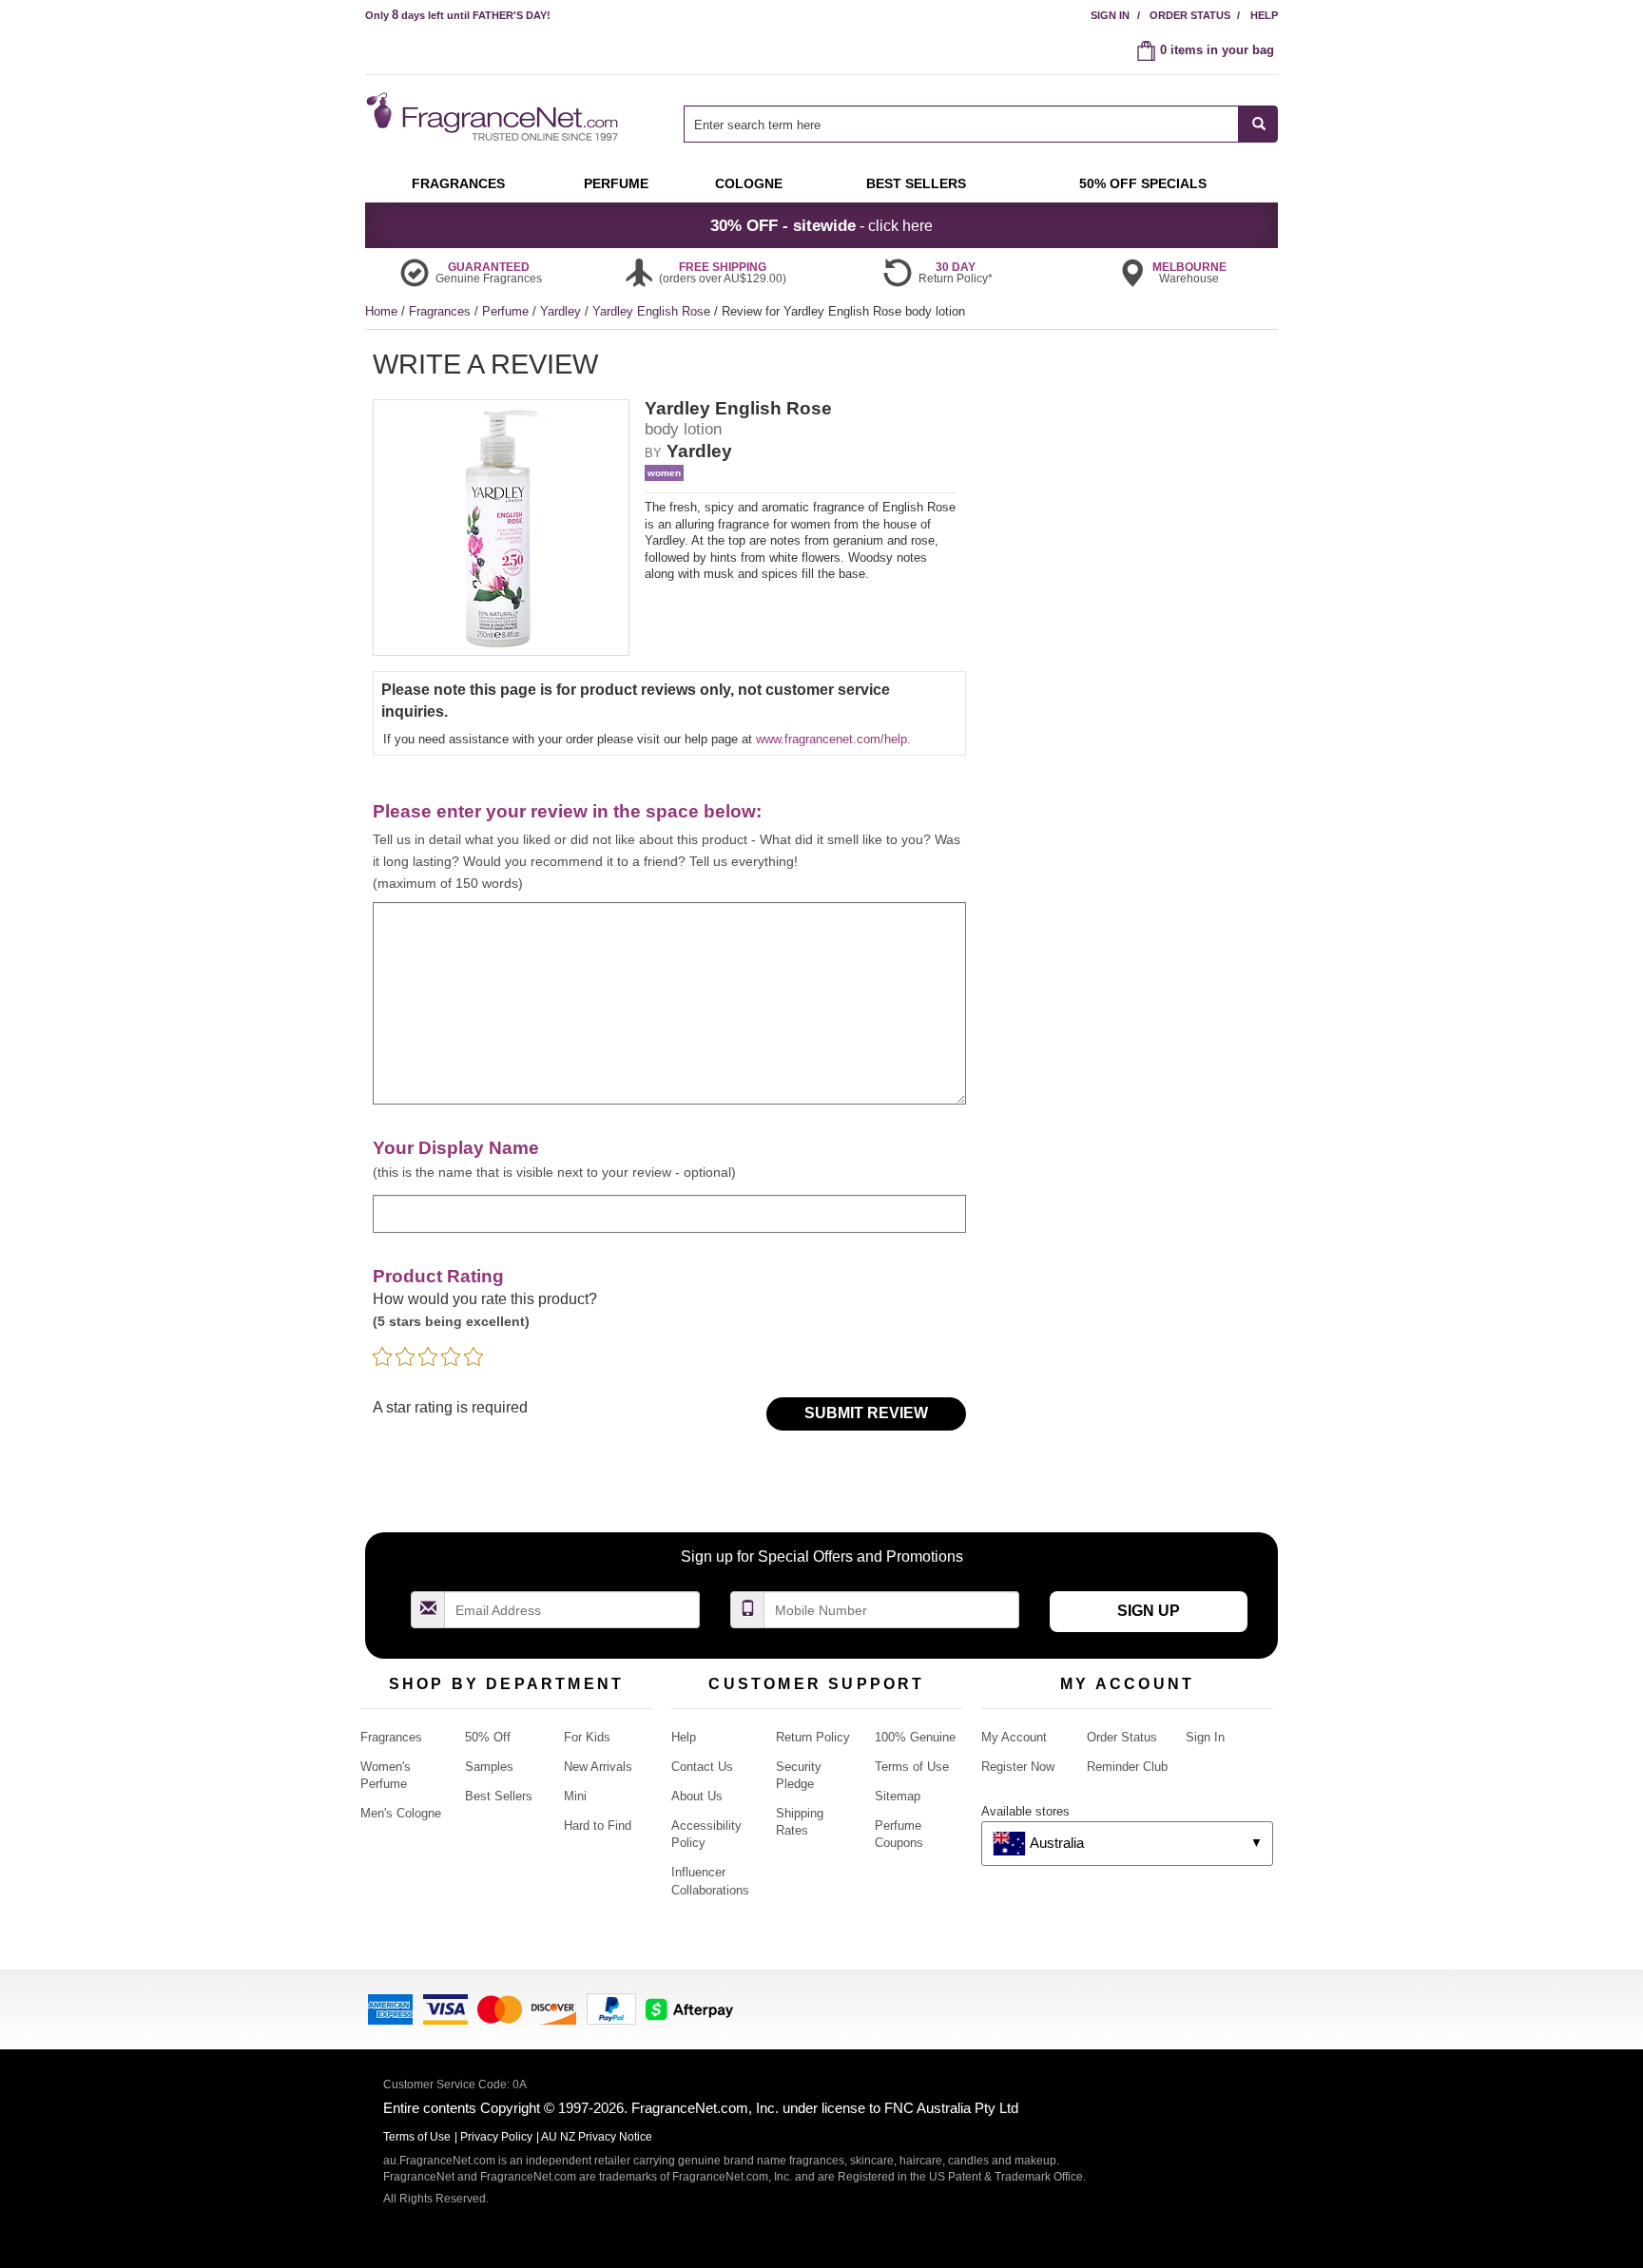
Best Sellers (499, 1796)
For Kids (587, 1737)
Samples (489, 1767)
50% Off (488, 1737)
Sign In (1110, 15)
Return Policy (813, 1737)
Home (381, 311)
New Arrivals (598, 1767)
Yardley (562, 311)
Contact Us (702, 1767)
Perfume (507, 311)
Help (1264, 15)
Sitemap (898, 1796)
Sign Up (1149, 1611)
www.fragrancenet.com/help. (833, 739)
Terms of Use (912, 1767)
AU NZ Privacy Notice (597, 2137)
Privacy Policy (496, 2137)
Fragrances (442, 311)
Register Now (1018, 1767)
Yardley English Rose (653, 311)
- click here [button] (821, 225)
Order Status (1190, 15)
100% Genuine (915, 1737)
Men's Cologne (401, 1813)
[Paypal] (611, 2008)
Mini (575, 1796)
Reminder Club (1127, 1767)
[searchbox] (961, 124)
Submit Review (866, 1413)
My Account (1014, 1737)
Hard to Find (598, 1826)
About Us (697, 1796)
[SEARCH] (1258, 124)
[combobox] (981, 124)
